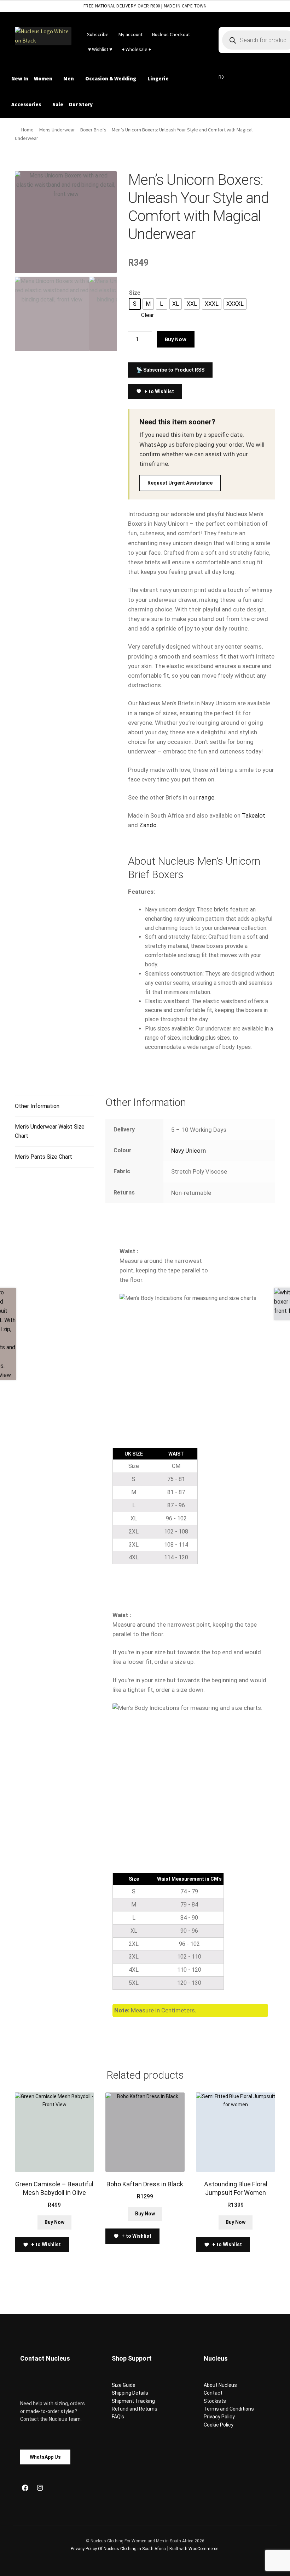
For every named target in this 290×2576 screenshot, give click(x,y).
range (207, 797)
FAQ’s (118, 2417)
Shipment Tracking (133, 2401)
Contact (213, 2393)
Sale (58, 104)
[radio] (135, 304)
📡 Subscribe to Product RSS (170, 370)
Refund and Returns (135, 2409)
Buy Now (176, 339)
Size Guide (124, 2385)
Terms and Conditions (229, 2409)
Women (43, 78)
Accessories (26, 104)
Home (27, 130)
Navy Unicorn (188, 1151)
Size (135, 293)
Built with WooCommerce (194, 2549)
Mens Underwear (57, 130)
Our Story (81, 104)
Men (69, 78)
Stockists (215, 2401)
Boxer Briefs (93, 130)
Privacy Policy (219, 2417)
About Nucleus (220, 2385)
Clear (147, 315)
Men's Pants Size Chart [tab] (43, 1157)
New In (20, 78)
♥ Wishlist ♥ (100, 49)
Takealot (254, 815)
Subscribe (98, 34)
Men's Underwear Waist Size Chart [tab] (50, 1131)
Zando (148, 825)
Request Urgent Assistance (180, 483)
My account (130, 34)
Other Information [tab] (37, 1106)
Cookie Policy (219, 2425)
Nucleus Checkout (171, 34)
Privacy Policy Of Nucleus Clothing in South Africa (118, 2549)
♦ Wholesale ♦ (137, 49)
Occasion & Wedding (111, 78)
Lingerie (158, 78)
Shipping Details (130, 2393)
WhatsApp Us (45, 2457)
